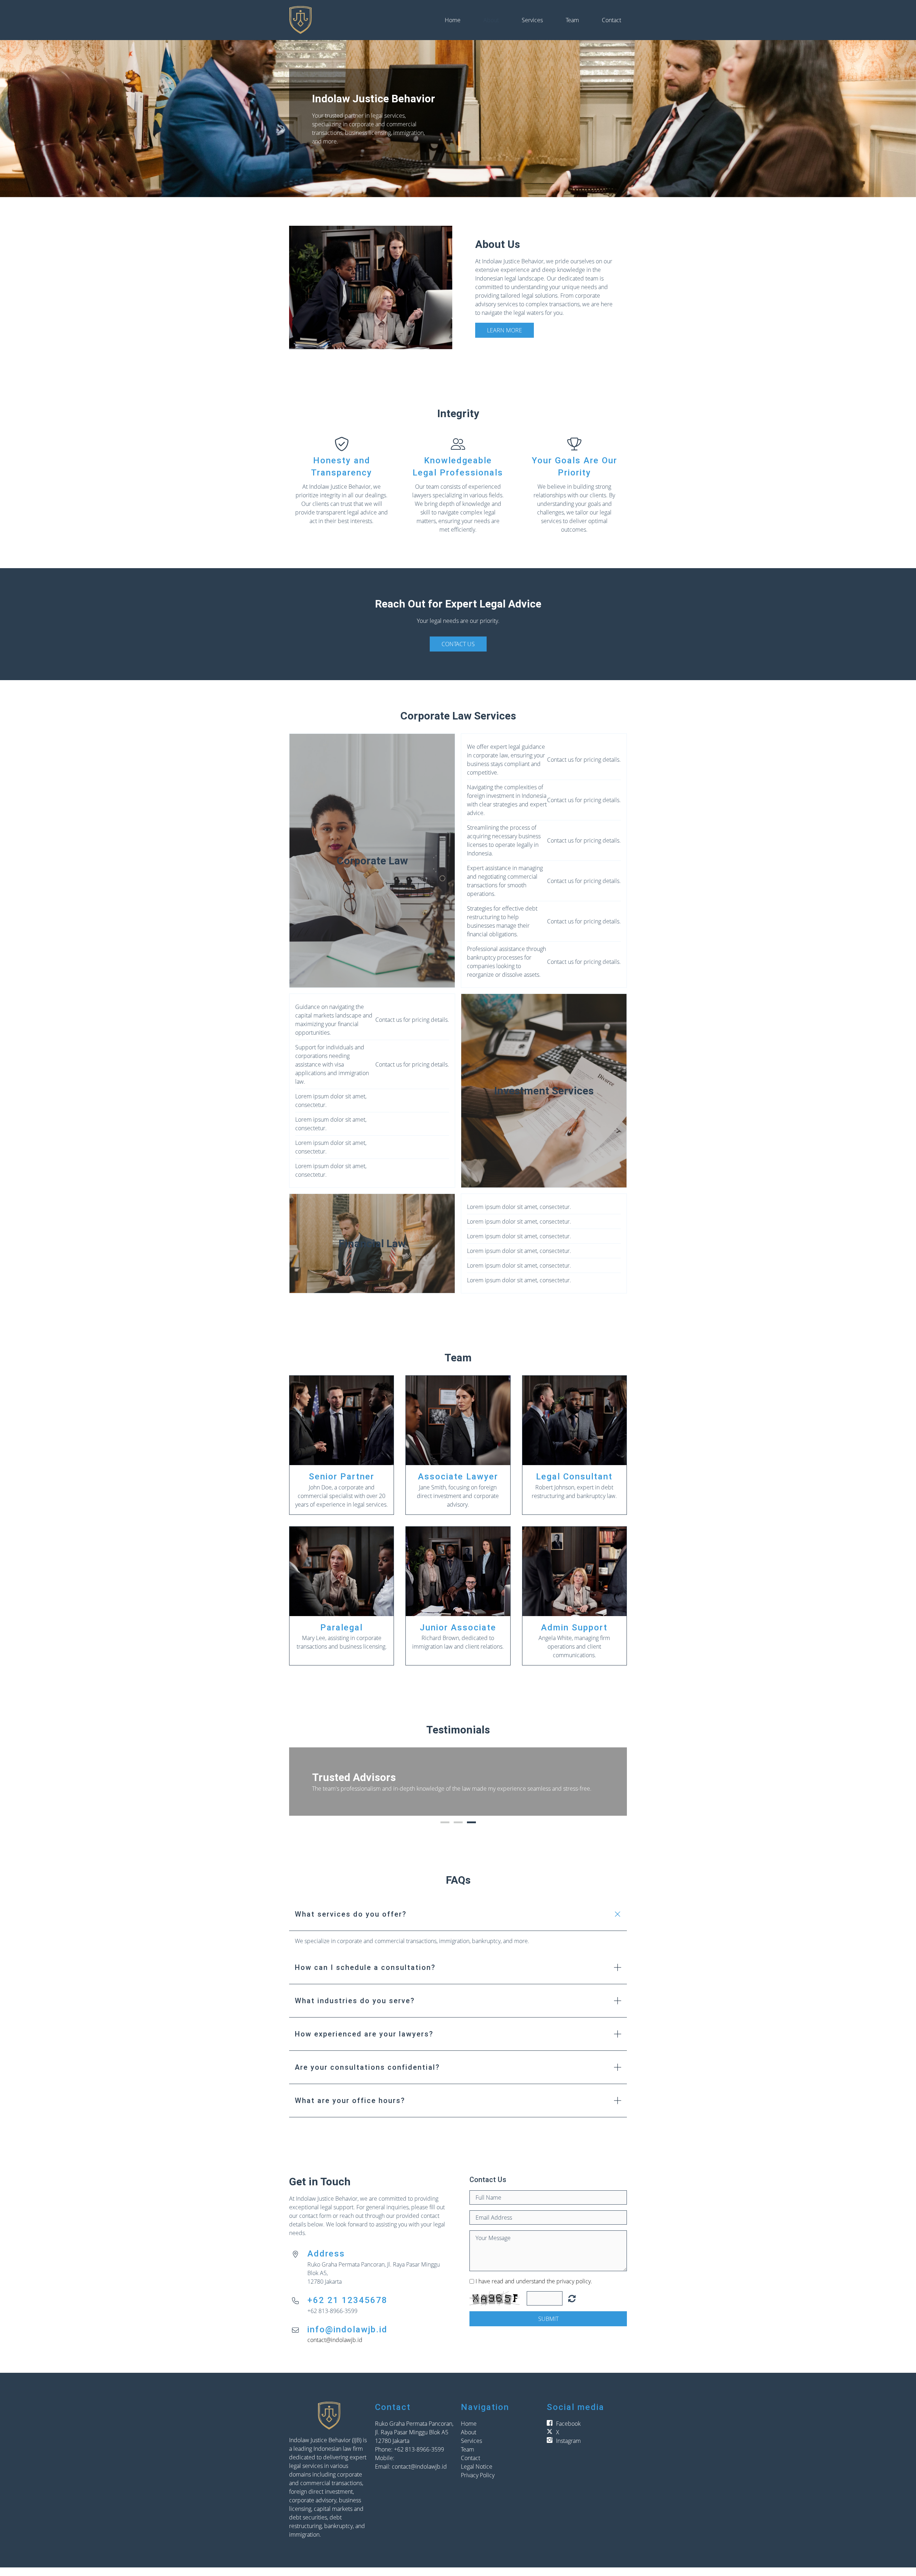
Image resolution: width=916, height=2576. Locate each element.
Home (453, 20)
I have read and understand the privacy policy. (534, 2290)
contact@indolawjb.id (335, 2348)
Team (572, 20)
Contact (612, 20)
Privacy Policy (478, 2484)
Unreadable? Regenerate (572, 2307)
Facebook (568, 2432)
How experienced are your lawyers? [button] (364, 2043)
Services (532, 20)
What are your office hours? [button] (350, 2109)
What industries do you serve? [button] (355, 2009)
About (491, 20)
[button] (302, 1786)
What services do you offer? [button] (351, 1923)
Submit (548, 2327)
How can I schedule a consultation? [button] (365, 1976)
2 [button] (458, 1831)
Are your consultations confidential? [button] (367, 2076)
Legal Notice (477, 2475)
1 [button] (445, 1831)
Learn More (505, 330)
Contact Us (458, 644)
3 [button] (471, 1831)
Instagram (568, 2449)
